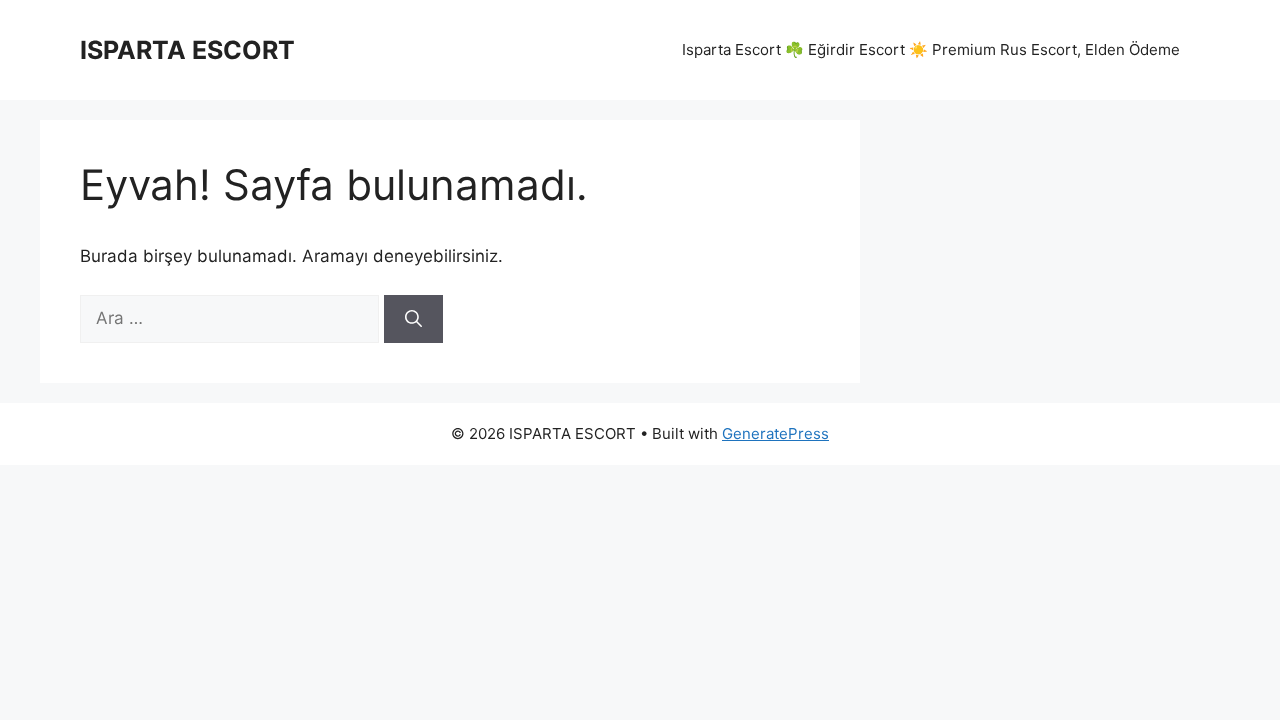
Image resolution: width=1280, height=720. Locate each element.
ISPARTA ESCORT (187, 50)
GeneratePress (775, 433)
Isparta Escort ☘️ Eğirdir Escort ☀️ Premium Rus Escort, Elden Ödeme (931, 49)
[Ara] (413, 319)
